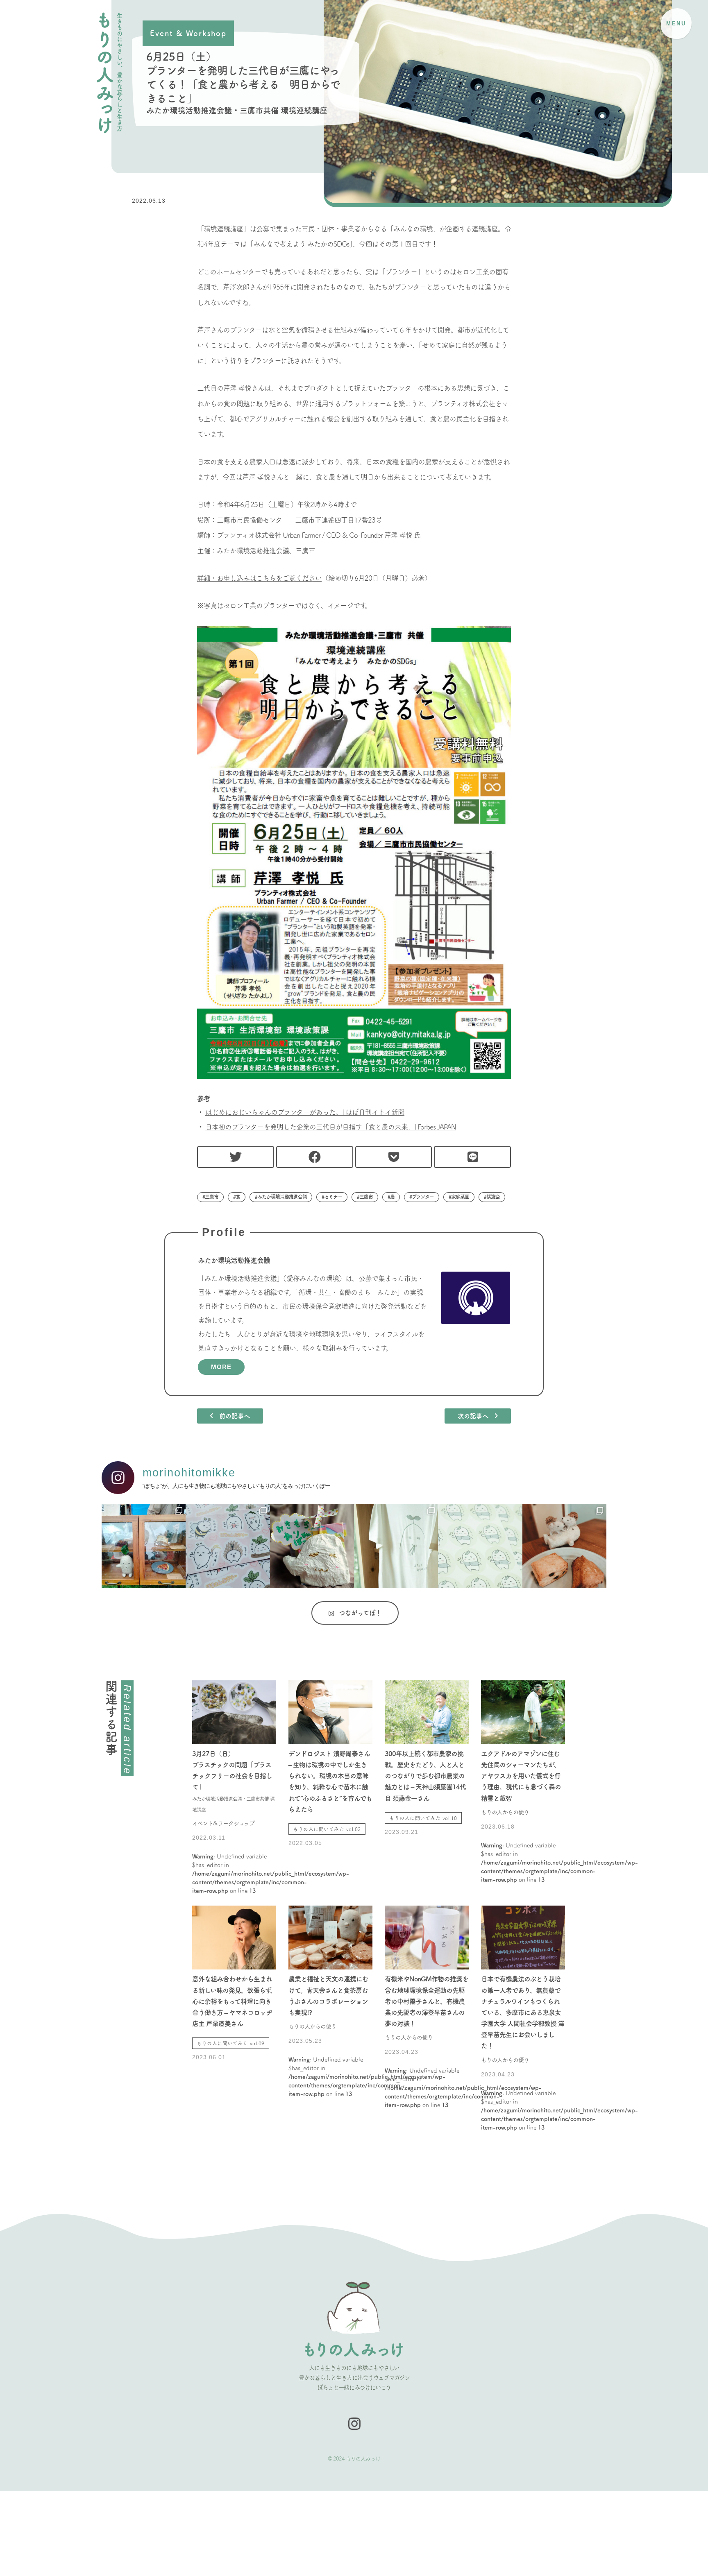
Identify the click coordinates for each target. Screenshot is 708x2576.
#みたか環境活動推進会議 (281, 1197)
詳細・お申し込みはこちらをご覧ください (259, 578)
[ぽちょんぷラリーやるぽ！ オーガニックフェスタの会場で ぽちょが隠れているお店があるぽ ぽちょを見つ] (480, 1546)
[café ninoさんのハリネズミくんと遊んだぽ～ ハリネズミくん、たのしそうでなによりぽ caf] (564, 1546)
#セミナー (332, 1197)
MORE (221, 1367)
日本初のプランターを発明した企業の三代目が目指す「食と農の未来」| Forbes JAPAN (331, 1127)
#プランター (422, 1197)
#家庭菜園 (459, 1197)
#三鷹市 (210, 1197)
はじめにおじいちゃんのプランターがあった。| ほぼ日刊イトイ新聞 (305, 1112)
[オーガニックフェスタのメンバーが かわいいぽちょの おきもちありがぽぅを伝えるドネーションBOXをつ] (312, 1546)
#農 (391, 1197)
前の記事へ (231, 1416)
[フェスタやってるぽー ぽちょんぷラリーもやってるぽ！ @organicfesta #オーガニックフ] (144, 1546)
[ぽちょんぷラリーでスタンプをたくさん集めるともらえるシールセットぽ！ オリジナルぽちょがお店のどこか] (228, 1546)
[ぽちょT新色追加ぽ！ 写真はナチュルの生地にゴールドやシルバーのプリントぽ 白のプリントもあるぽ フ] (396, 1546)
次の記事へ (476, 1416)
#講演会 (492, 1197)
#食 (237, 1197)
